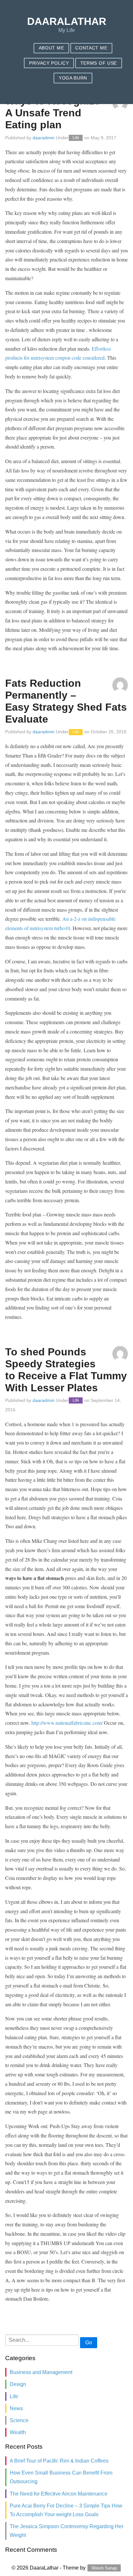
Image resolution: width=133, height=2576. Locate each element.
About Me (51, 48)
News (16, 2408)
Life (76, 138)
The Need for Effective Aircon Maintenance (59, 2494)
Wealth (18, 2432)
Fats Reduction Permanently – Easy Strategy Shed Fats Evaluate (66, 701)
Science (19, 2420)
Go (89, 2343)
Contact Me (91, 48)
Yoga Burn (73, 78)
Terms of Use (99, 63)
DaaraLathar (67, 21)
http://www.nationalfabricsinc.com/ (67, 1723)
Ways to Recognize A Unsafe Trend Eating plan (53, 113)
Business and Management (41, 2372)
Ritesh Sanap (104, 2568)
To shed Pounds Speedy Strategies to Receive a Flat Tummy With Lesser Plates (66, 1370)
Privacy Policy (49, 63)
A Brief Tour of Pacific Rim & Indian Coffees (59, 2461)
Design (18, 2384)
